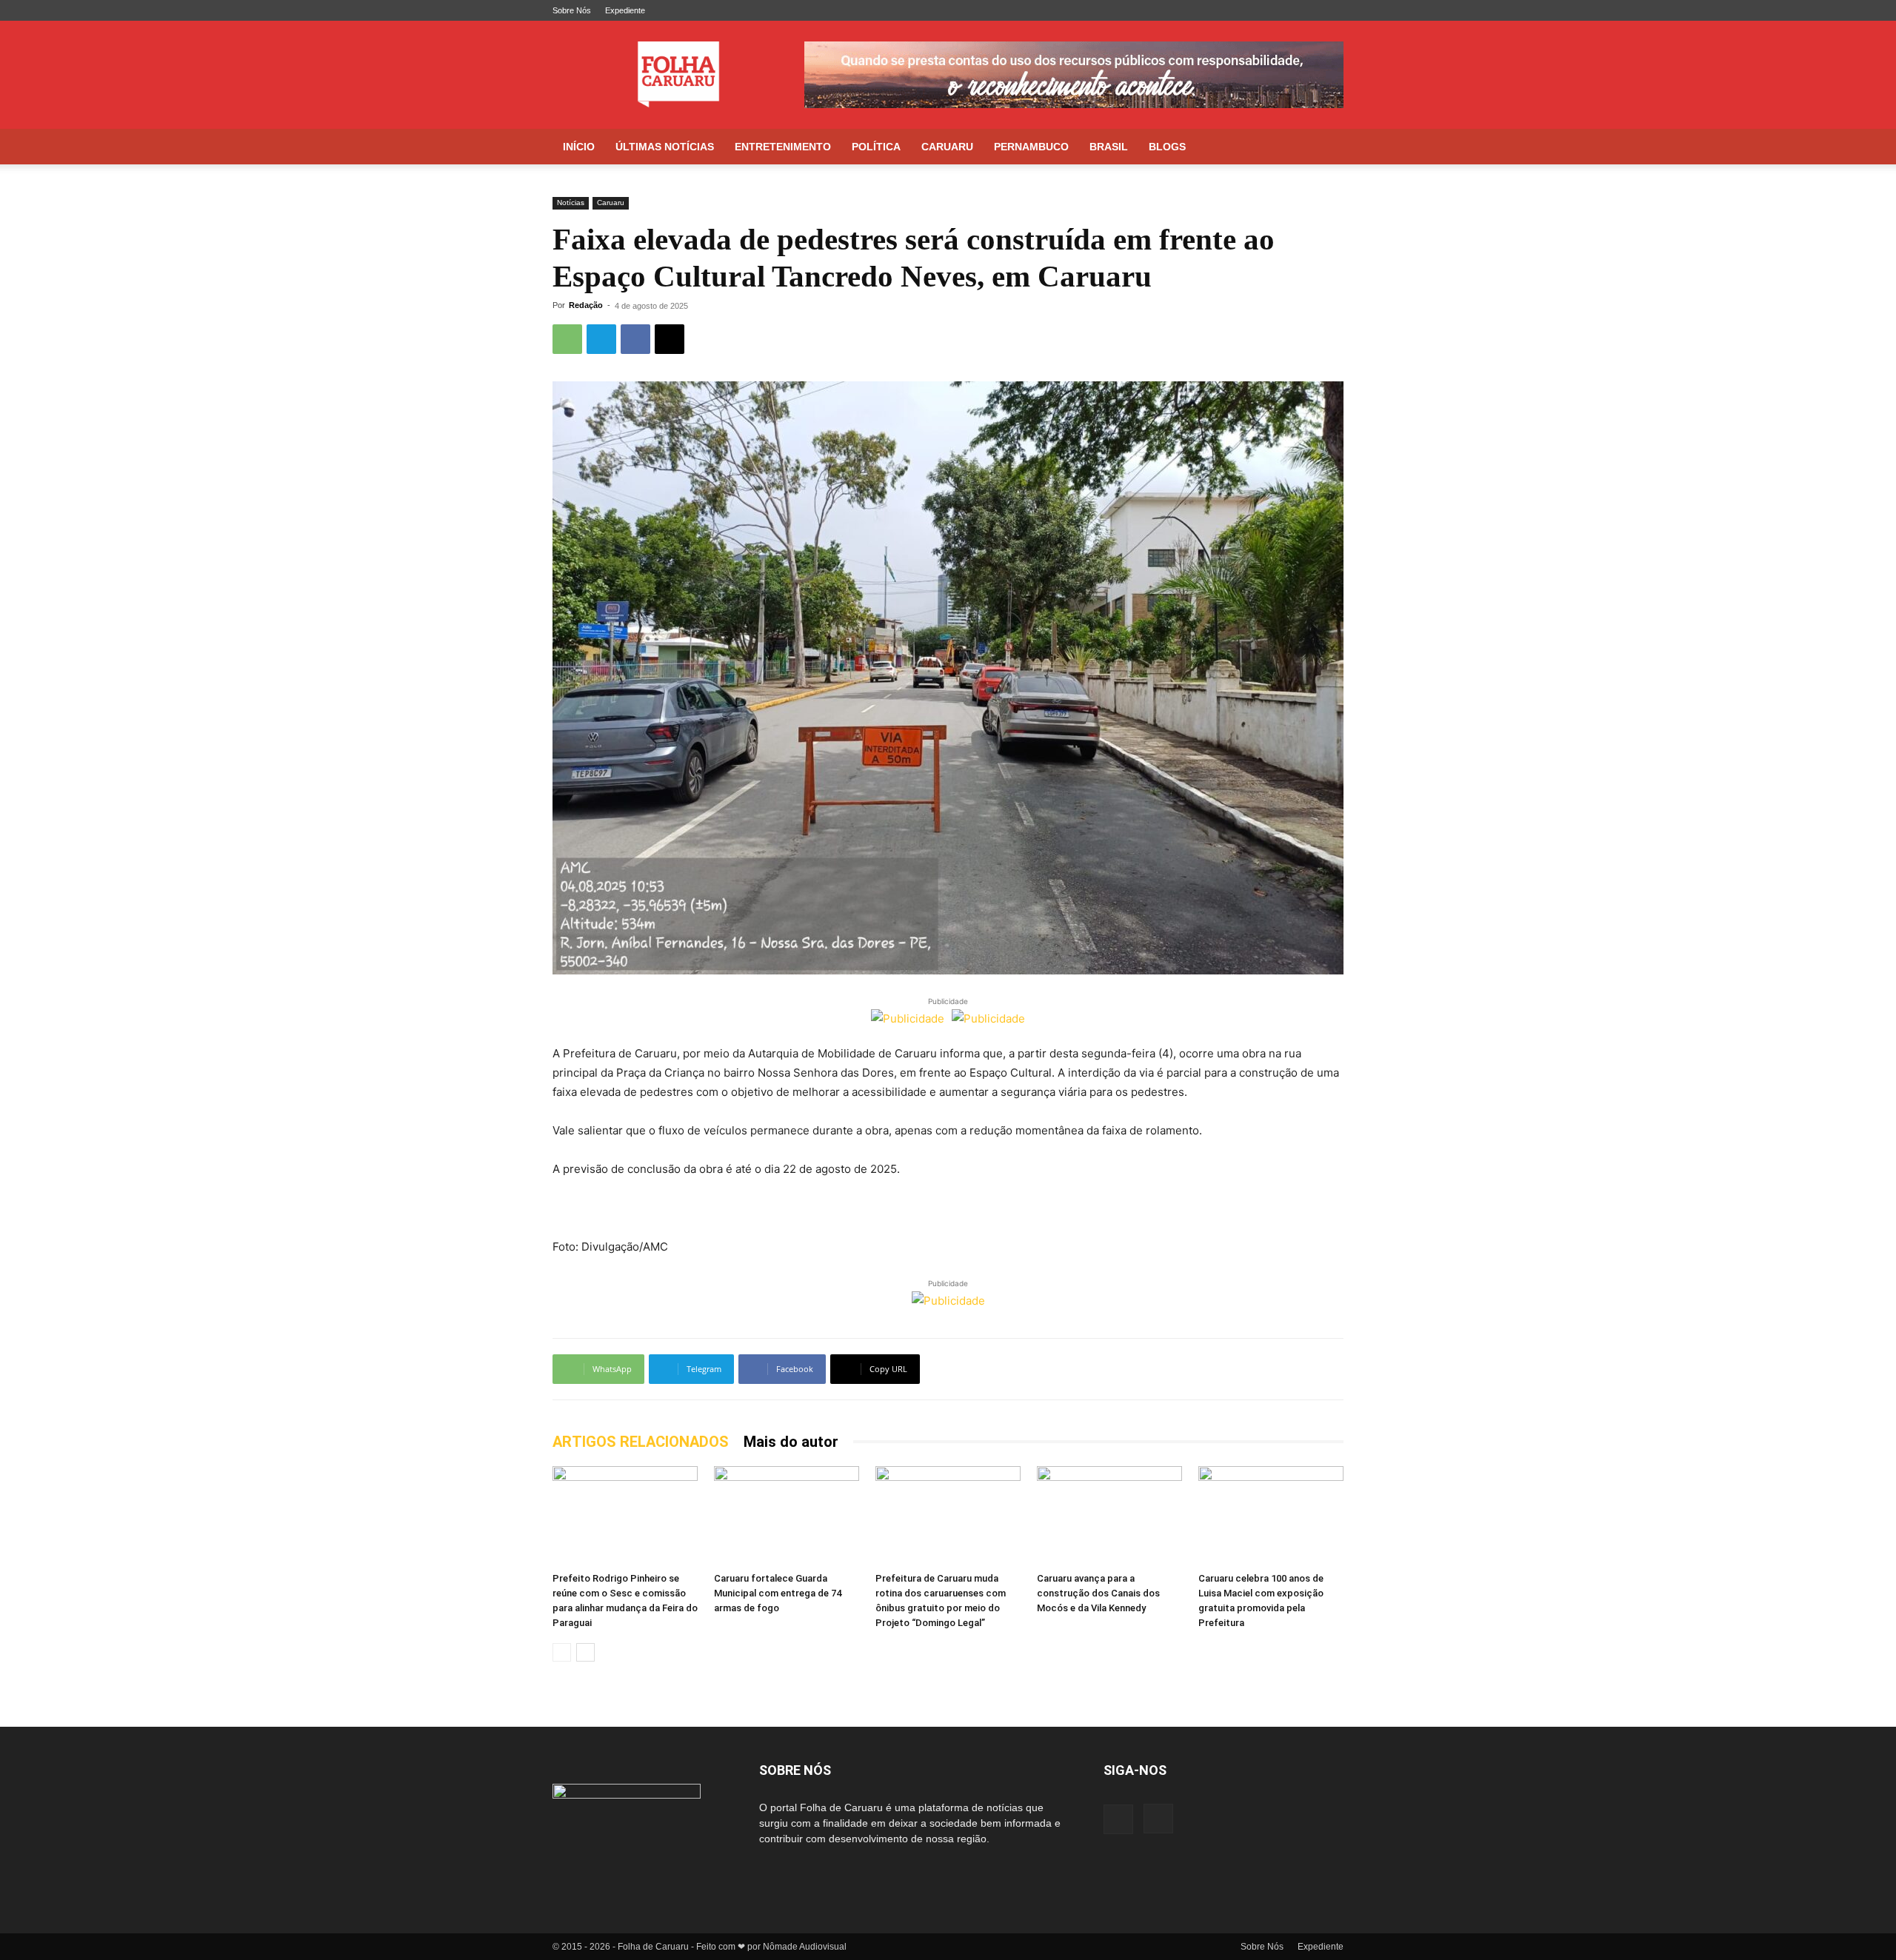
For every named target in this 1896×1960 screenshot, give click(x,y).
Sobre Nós (572, 10)
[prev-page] (562, 1652)
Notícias (571, 203)
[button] (1326, 148)
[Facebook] (1308, 10)
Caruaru (947, 147)
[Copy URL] (670, 339)
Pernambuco (1031, 147)
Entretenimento (783, 147)
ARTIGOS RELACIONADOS (641, 1442)
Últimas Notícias (665, 147)
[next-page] (585, 1652)
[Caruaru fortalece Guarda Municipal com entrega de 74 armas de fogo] (787, 1516)
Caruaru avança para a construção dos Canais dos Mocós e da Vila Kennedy (1098, 1593)
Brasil (1109, 147)
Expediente (625, 10)
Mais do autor (791, 1442)
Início (579, 147)
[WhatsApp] (567, 339)
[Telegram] (601, 339)
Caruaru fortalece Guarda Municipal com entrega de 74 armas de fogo (778, 1593)
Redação (586, 305)
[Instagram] (1332, 10)
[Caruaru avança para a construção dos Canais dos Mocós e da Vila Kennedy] (1109, 1516)
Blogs (1167, 147)
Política (876, 147)
